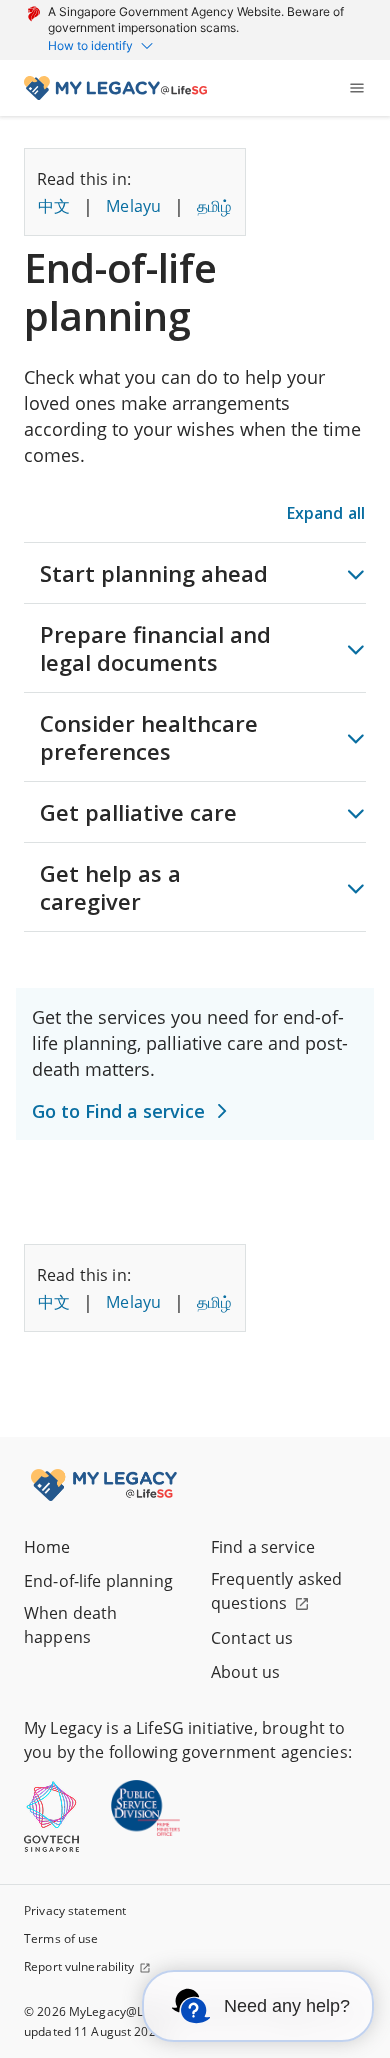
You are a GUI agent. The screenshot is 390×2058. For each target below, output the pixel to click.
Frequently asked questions (276, 1591)
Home (47, 1547)
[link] (115, 88)
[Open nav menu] (357, 88)
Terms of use (61, 1938)
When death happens (70, 1625)
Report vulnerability (79, 1966)
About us (245, 1672)
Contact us (252, 1638)
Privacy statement (75, 1910)
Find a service (263, 1547)
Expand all (326, 513)
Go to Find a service (118, 1111)
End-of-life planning (98, 1581)
